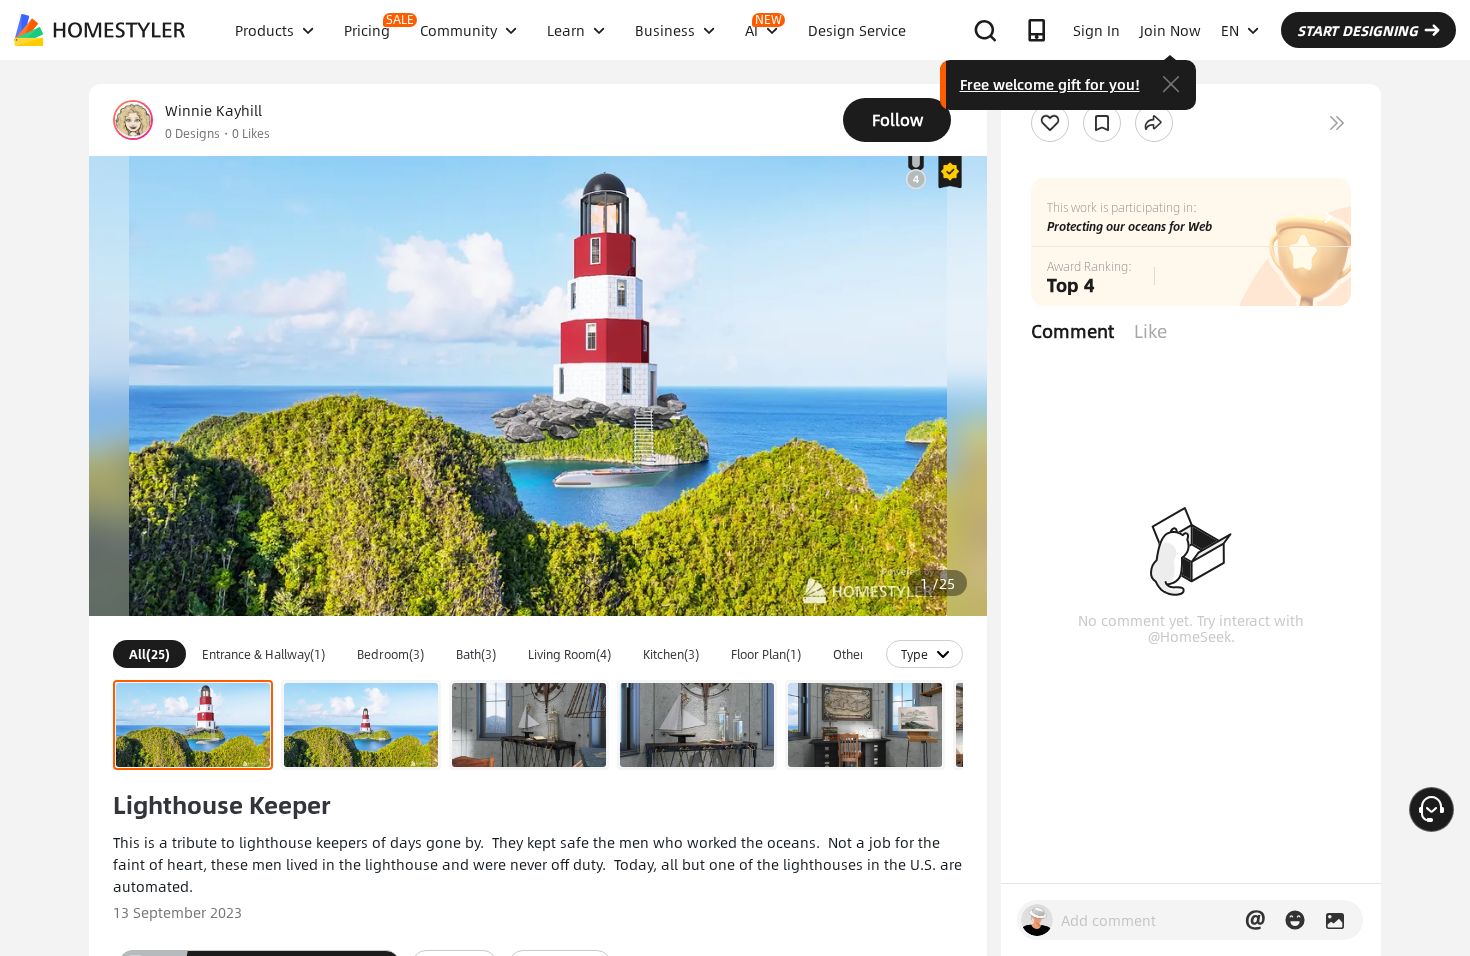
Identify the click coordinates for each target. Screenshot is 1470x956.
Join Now (1170, 30)
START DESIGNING (1357, 30)
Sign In (1096, 30)
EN (1230, 30)
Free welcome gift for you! (1050, 84)
